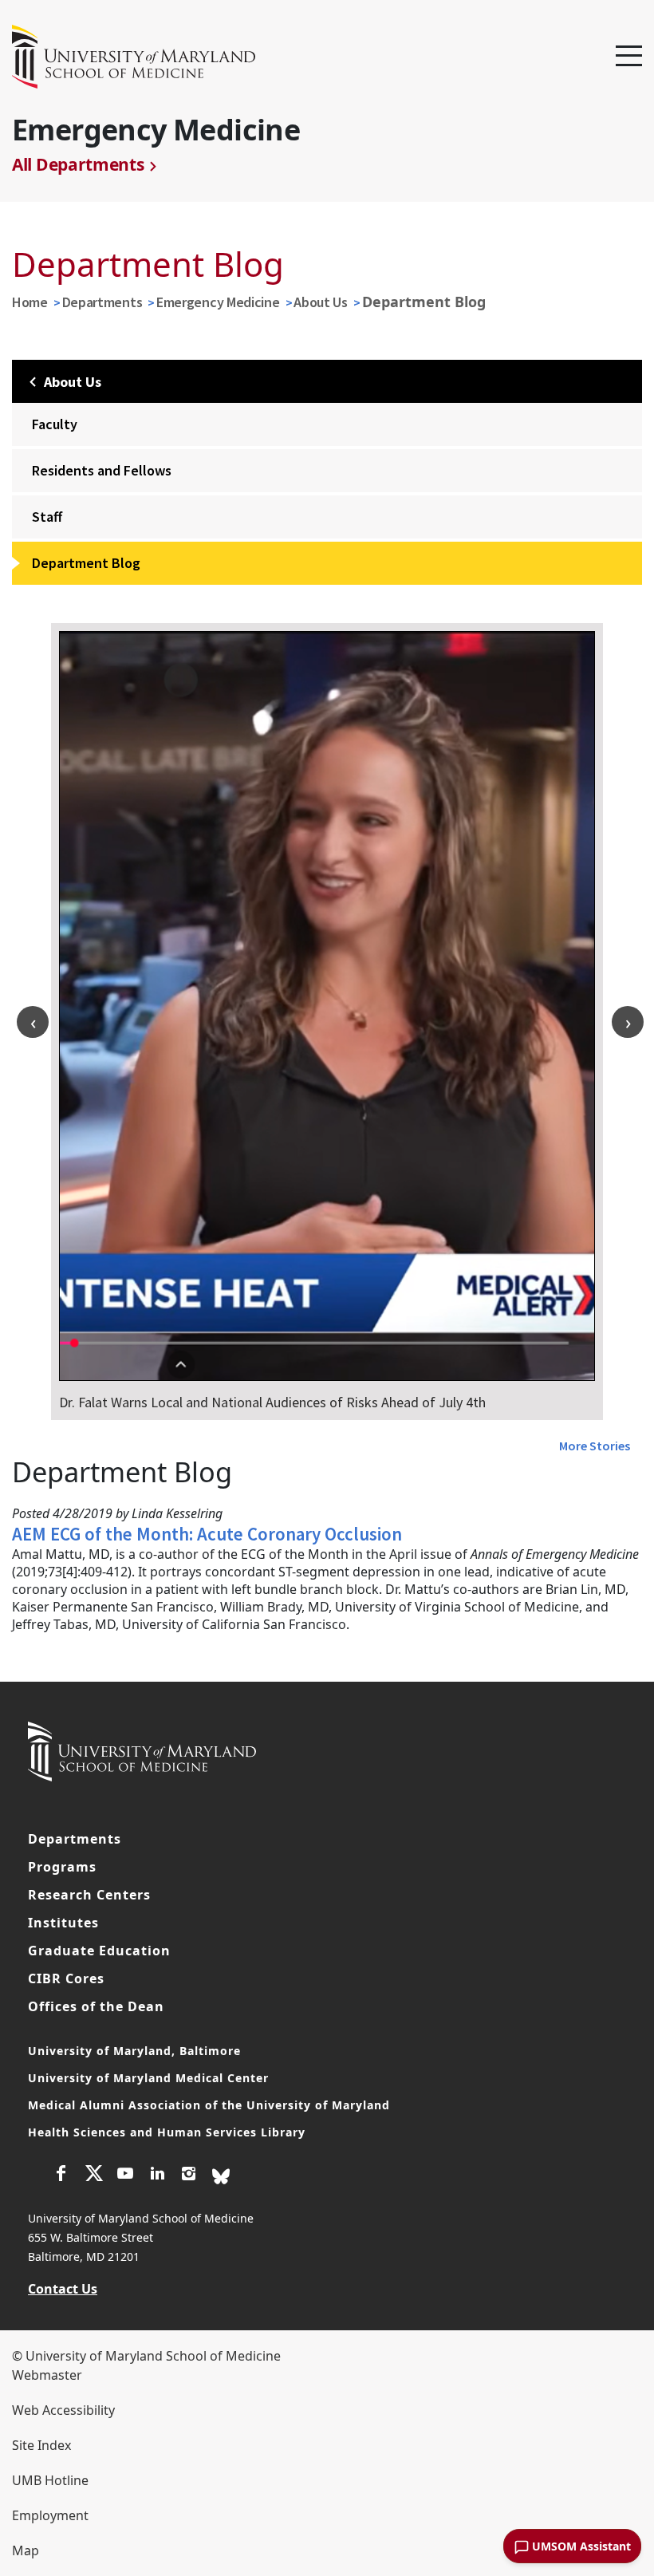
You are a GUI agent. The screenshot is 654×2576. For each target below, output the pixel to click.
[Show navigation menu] (629, 57)
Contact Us (63, 2289)
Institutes (63, 1923)
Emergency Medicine (218, 302)
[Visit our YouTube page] (125, 2176)
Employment (50, 2515)
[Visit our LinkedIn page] (157, 2176)
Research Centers (89, 1895)
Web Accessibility (63, 2410)
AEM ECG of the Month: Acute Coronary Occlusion (207, 1534)
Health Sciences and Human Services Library (167, 2132)
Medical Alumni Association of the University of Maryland (209, 2105)
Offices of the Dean (96, 2006)
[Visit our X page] (93, 2176)
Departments (102, 302)
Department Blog (86, 563)
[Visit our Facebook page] (61, 2176)
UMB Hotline (50, 2480)
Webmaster (47, 2375)
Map (26, 2550)
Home (30, 302)
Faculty (55, 424)
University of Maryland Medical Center (148, 2078)
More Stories (595, 1446)
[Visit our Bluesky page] (221, 2175)
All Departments (78, 164)
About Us (321, 302)
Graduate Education (99, 1951)
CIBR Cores (66, 1978)
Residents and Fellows (102, 470)
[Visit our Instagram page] (189, 2176)
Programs (62, 1867)
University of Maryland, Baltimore (134, 2051)
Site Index (41, 2445)
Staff (47, 517)
